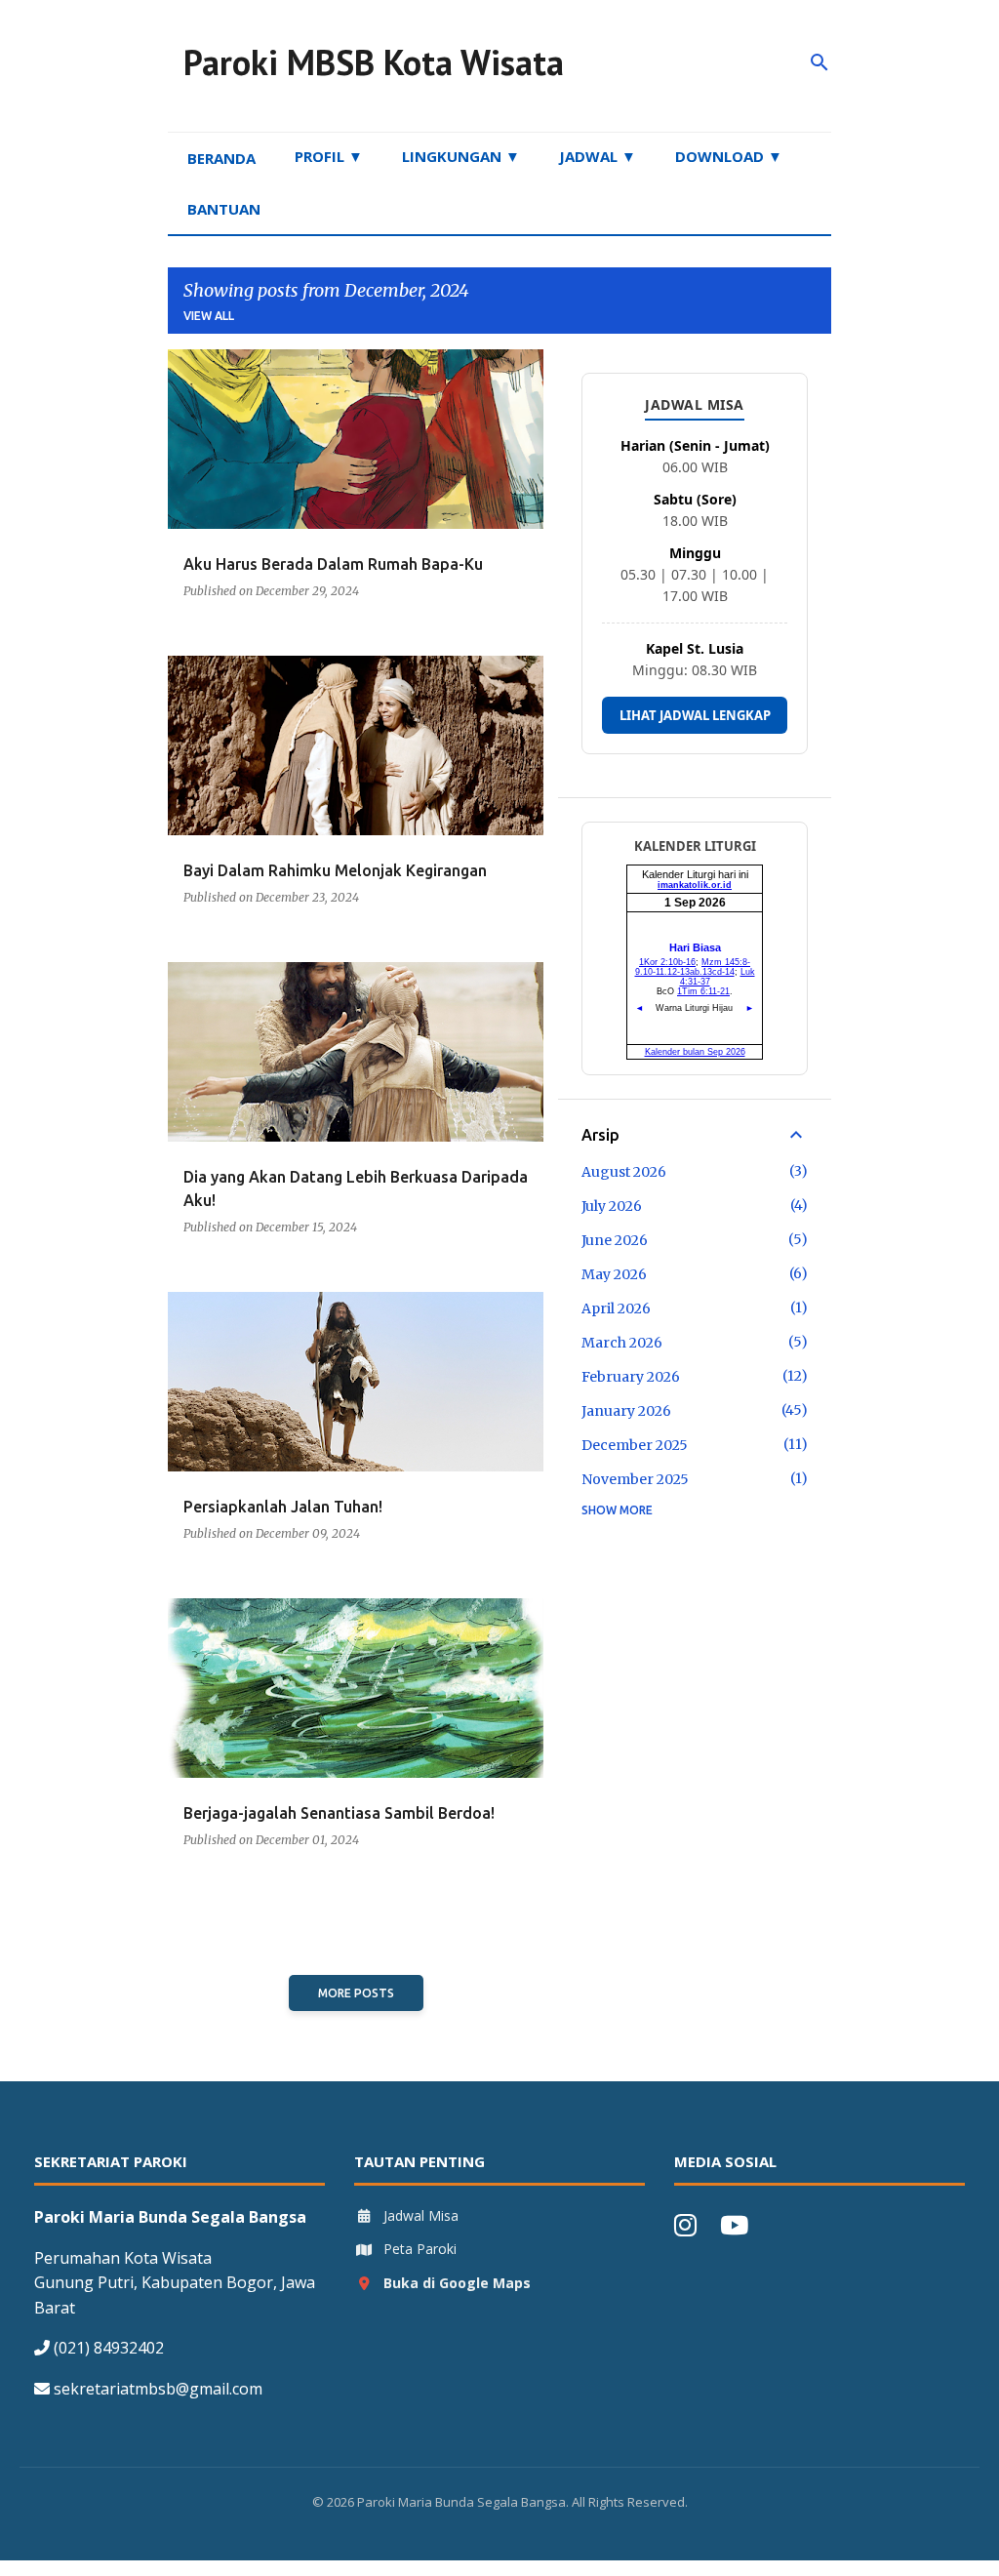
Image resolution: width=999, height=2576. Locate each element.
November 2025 (635, 1479)
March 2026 (622, 1343)
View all (209, 316)
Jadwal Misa (421, 2215)
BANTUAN (224, 209)
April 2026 (616, 1308)
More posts (356, 1993)
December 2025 (635, 1445)
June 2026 (615, 1240)
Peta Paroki (420, 2249)
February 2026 (631, 1377)
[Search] (819, 62)
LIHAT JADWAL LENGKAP (695, 715)
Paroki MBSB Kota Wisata (374, 62)
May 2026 (614, 1274)
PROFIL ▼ (329, 156)
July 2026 (612, 1206)
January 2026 (626, 1411)
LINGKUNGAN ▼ (461, 156)
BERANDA (221, 158)
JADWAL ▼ (598, 156)
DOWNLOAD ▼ (729, 156)
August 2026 (624, 1172)
